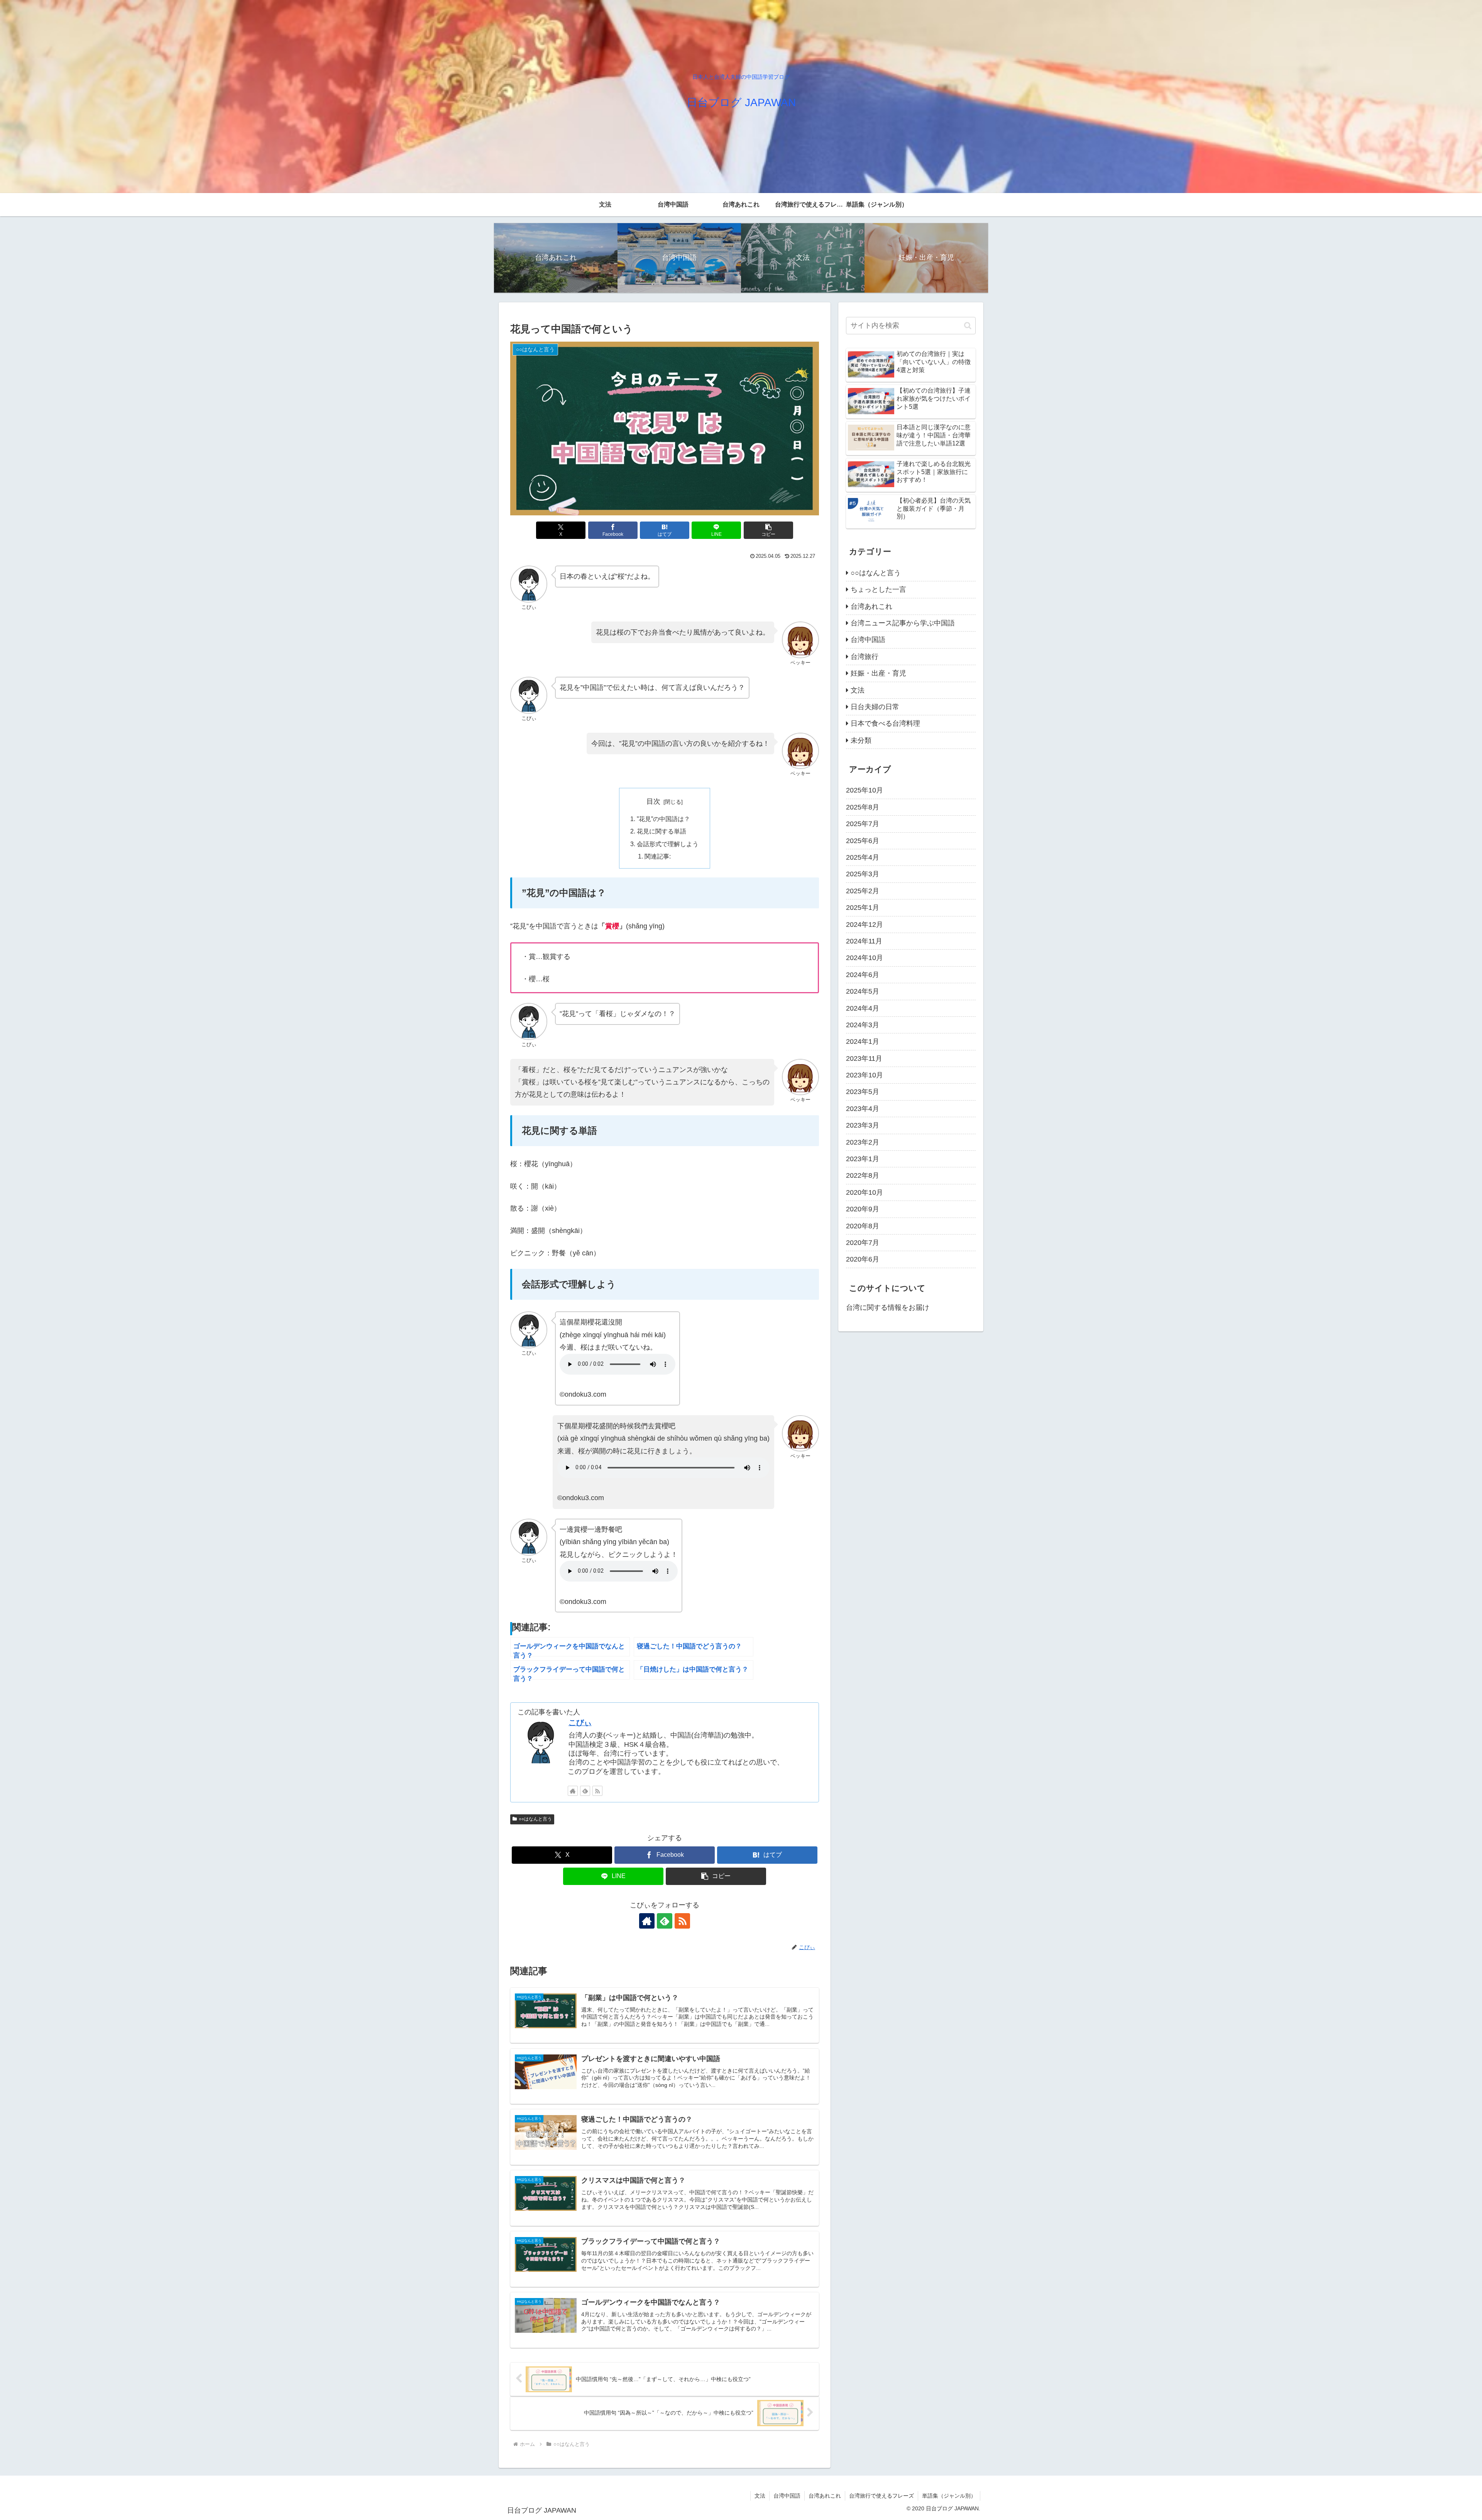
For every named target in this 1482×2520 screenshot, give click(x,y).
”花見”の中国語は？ (663, 819)
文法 (760, 2496)
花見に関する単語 (661, 831)
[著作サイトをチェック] (573, 1791)
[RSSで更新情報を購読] (597, 1791)
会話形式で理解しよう (668, 844)
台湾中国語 (787, 2496)
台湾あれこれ (825, 2496)
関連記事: (658, 856)
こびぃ (580, 1722)
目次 (653, 801)
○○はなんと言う (535, 1819)
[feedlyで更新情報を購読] (585, 1791)
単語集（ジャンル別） (949, 2496)
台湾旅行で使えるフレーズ (881, 2496)
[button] (768, 530)
